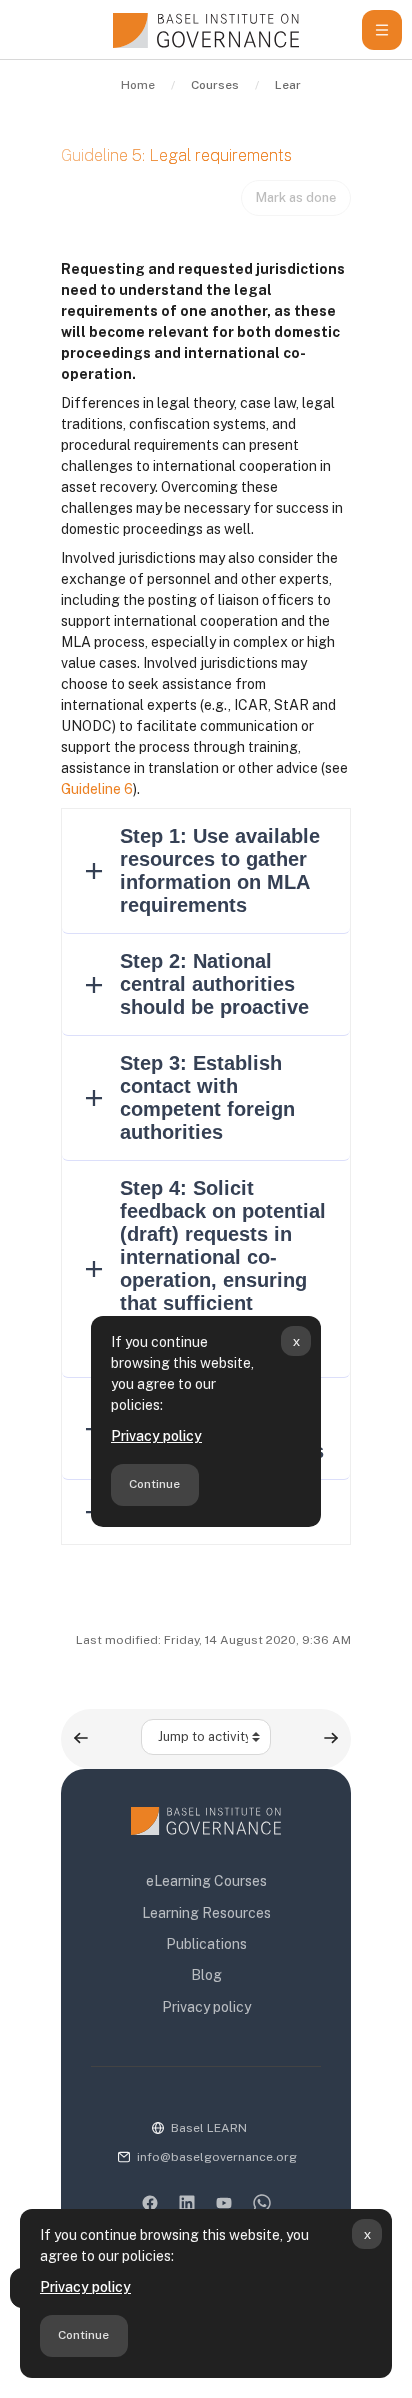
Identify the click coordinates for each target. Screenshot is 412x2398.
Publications (206, 1944)
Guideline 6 (97, 789)
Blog (206, 1975)
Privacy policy (85, 2287)
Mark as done (296, 197)
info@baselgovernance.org (217, 2157)
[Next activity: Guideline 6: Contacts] (331, 1738)
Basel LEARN (209, 2128)
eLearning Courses (206, 1881)
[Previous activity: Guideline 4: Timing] (81, 1738)
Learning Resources (206, 1913)
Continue (83, 2335)
